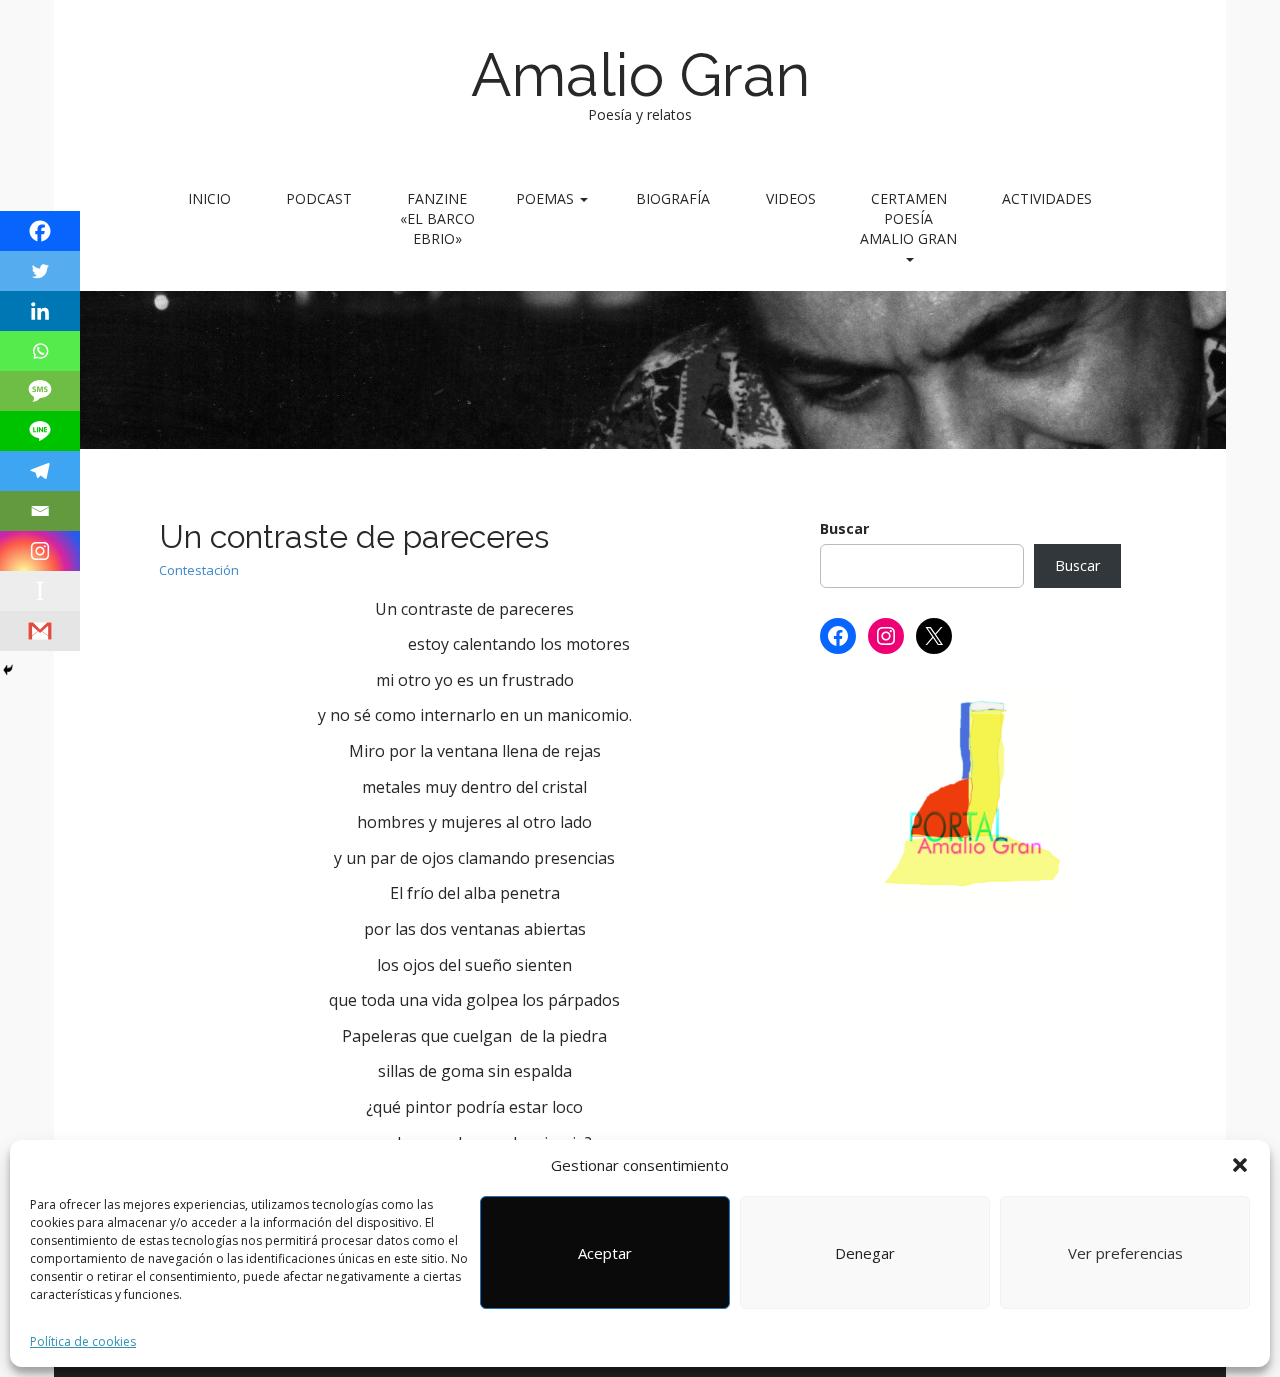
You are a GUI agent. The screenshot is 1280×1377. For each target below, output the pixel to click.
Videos (791, 198)
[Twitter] (40, 271)
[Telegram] (40, 471)
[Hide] (8, 670)
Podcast (319, 198)
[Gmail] (40, 631)
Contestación (199, 570)
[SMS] (40, 391)
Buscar (844, 528)
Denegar (865, 1253)
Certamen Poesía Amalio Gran (908, 218)
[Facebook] (40, 231)
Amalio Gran (640, 75)
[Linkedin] (40, 311)
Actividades (1047, 198)
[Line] (40, 431)
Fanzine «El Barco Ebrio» (437, 218)
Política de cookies (83, 1341)
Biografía (673, 198)
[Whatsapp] (40, 351)
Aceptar (605, 1253)
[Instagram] (40, 551)
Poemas (547, 198)
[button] (1240, 1165)
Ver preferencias (1125, 1253)
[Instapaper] (40, 591)
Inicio (209, 198)
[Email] (40, 511)
